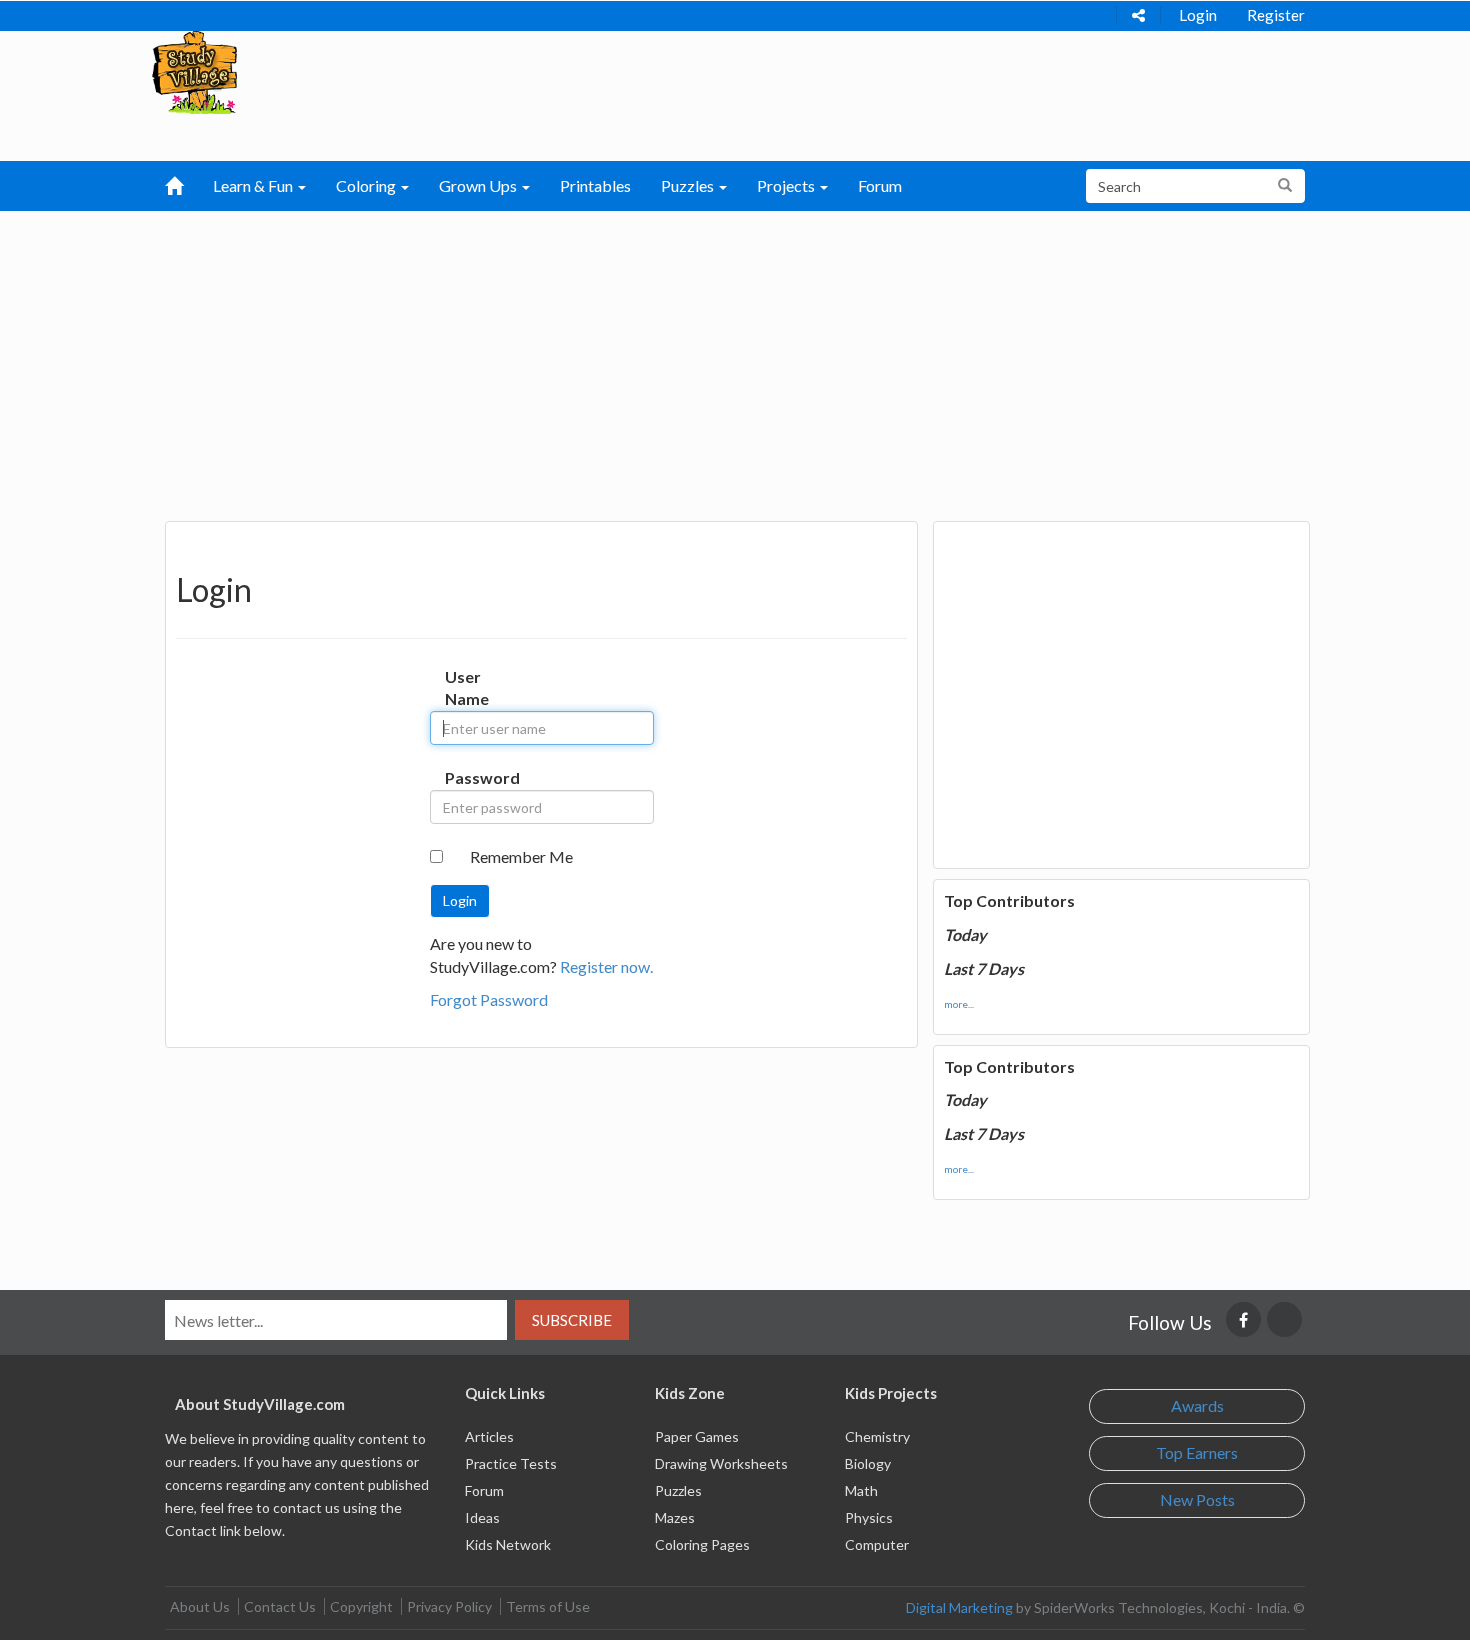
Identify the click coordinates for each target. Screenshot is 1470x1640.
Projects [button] (787, 185)
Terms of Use (548, 1606)
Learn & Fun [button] (254, 185)
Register (1276, 15)
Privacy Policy (449, 1606)
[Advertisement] (735, 361)
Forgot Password (489, 999)
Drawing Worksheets (721, 1463)
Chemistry (877, 1436)
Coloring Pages (702, 1544)
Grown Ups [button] (479, 185)
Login (1198, 15)
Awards (1197, 1405)
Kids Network (508, 1544)
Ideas (482, 1517)
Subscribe (572, 1320)
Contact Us (280, 1606)
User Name (465, 688)
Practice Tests (511, 1463)
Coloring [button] (367, 185)
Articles (489, 1436)
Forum (880, 185)
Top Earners (1197, 1452)
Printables (595, 185)
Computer (877, 1544)
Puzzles (678, 1490)
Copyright (361, 1606)
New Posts (1197, 1499)
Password (465, 777)
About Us (200, 1606)
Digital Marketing (959, 1607)
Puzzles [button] (689, 185)
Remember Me (521, 856)
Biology (868, 1463)
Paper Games (697, 1436)
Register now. (606, 966)
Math (861, 1490)
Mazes (675, 1517)
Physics (869, 1517)
